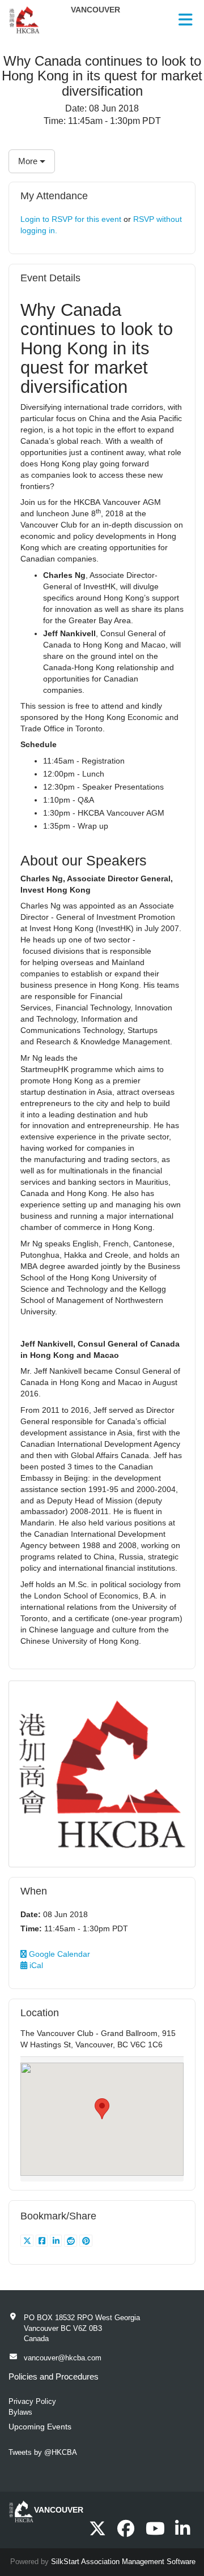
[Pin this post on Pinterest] (86, 2241)
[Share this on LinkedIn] (57, 2241)
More (29, 161)
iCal (35, 1965)
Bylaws (20, 2412)
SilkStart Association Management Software (123, 2562)
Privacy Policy (32, 2401)
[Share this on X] (28, 2241)
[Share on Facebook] (43, 2241)
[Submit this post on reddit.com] (72, 2241)
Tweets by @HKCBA (43, 2452)
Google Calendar (58, 1954)
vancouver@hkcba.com (63, 2358)
